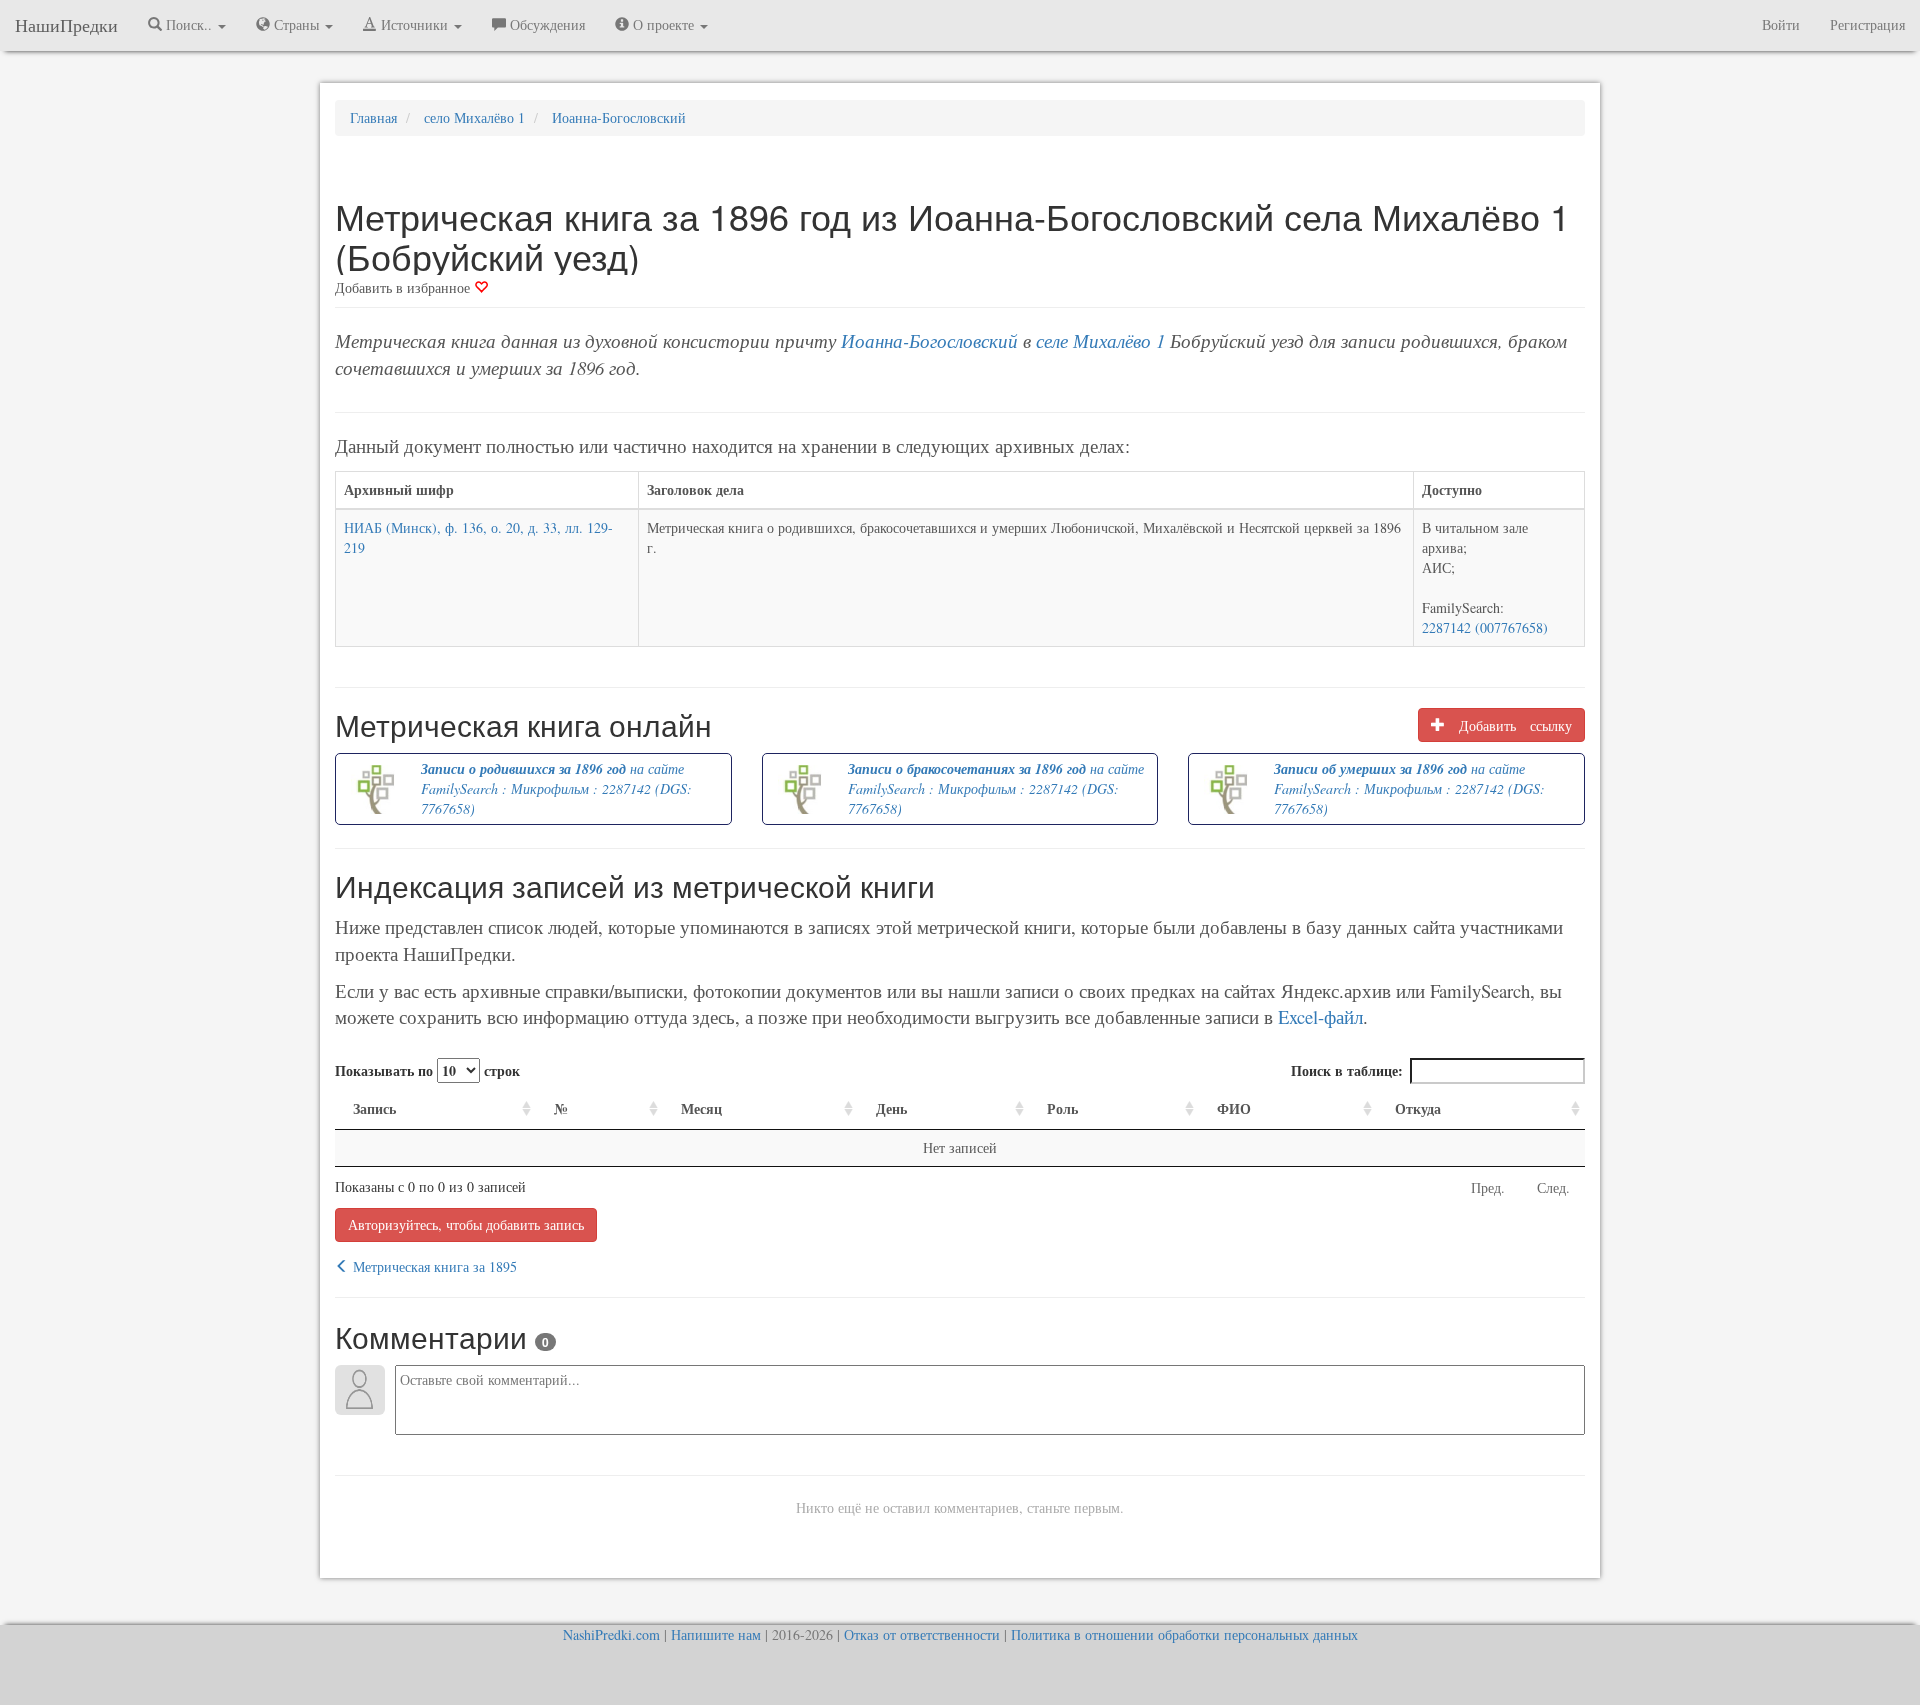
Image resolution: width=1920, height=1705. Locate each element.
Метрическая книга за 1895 (433, 1266)
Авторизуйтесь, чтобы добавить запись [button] (466, 1224)
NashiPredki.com (611, 1634)
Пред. (1488, 1187)
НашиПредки (66, 25)
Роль (1062, 1108)
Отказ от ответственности (922, 1634)
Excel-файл (1320, 1016)
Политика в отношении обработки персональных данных (1184, 1634)
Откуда (1418, 1108)
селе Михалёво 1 (1100, 340)
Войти (1781, 24)
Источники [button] (414, 24)
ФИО (1234, 1108)
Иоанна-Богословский (929, 340)
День (891, 1108)
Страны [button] (296, 24)
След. (1553, 1187)
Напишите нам (716, 1634)
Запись (374, 1108)
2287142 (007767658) (1485, 627)
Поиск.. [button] (189, 24)
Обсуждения (545, 24)
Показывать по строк (427, 1070)
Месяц (701, 1108)
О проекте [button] (663, 24)
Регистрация (1867, 24)
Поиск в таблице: (1347, 1070)
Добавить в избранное (404, 287)
